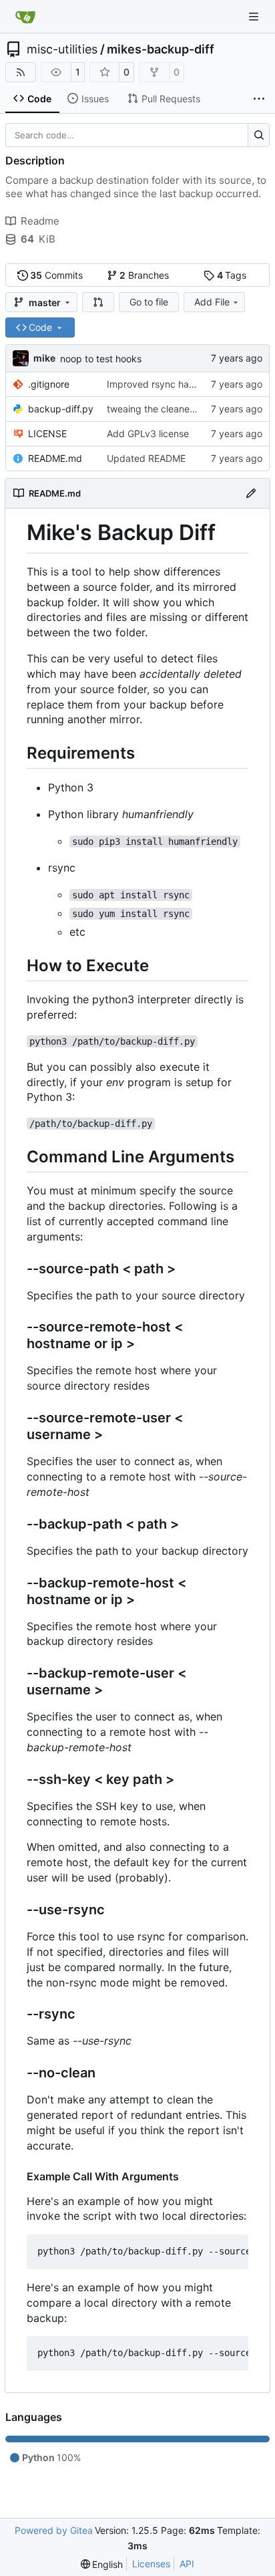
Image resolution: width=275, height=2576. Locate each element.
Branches (144, 275)
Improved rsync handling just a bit (181, 384)
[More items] (259, 99)
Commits (56, 275)
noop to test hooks (101, 359)
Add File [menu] (212, 302)
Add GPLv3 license (148, 433)
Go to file (149, 302)
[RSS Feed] (21, 72)
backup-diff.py (61, 409)
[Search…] (259, 135)
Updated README (146, 458)
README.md (55, 458)
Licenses (151, 2564)
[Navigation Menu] (255, 16)
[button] (98, 302)
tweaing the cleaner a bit (161, 409)
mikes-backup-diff (161, 49)
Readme (40, 221)
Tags (232, 275)
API (187, 2564)
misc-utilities (62, 49)
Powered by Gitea (54, 2530)
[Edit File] (251, 493)
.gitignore (49, 384)
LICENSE (47, 433)
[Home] (25, 17)
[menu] (102, 2564)
